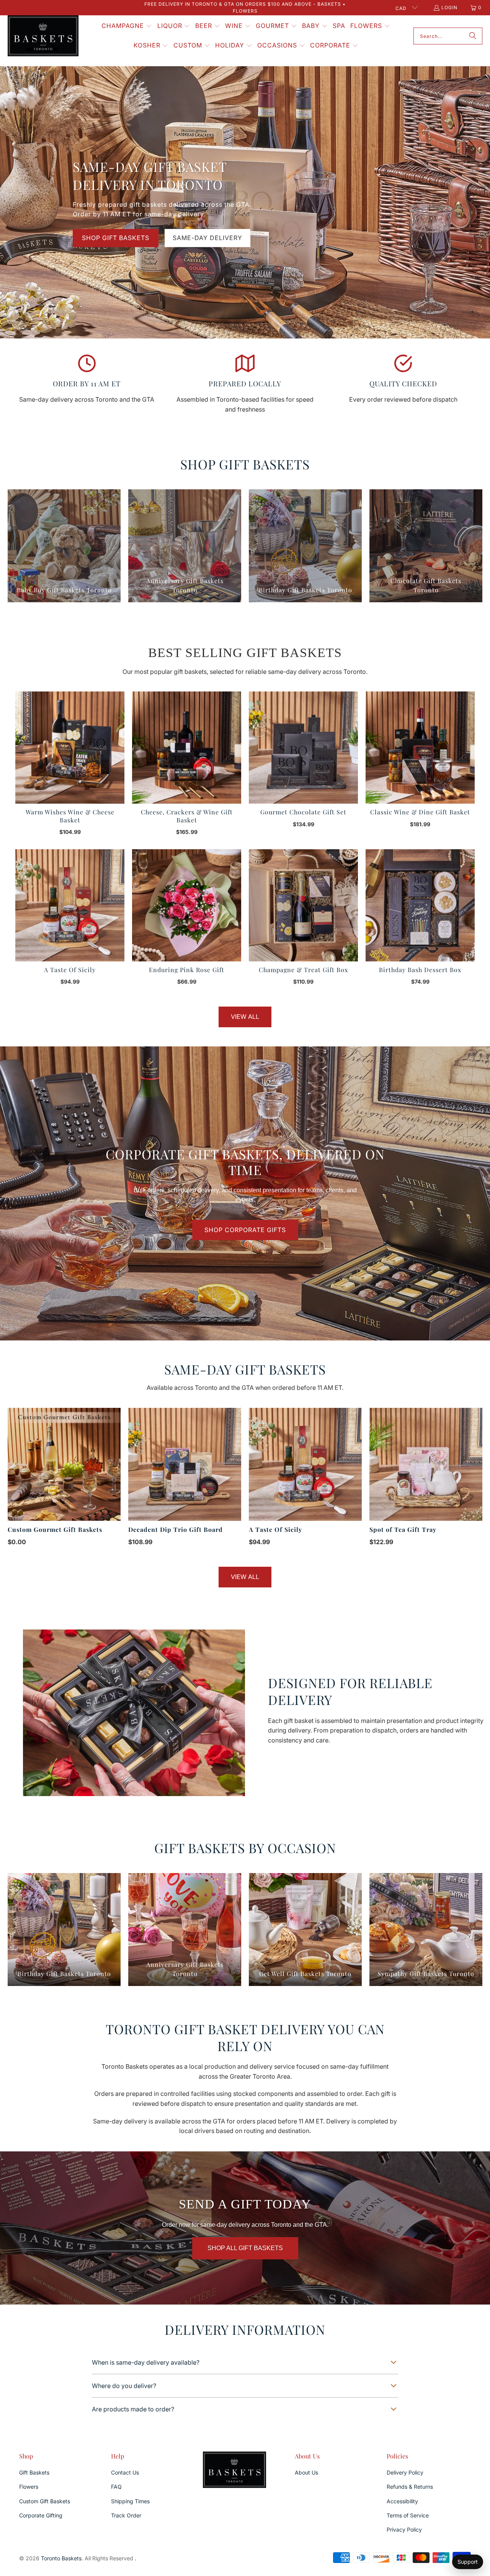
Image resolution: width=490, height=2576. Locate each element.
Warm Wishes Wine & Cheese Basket (70, 816)
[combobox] (448, 36)
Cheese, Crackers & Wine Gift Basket (187, 816)
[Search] (473, 36)
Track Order (126, 2515)
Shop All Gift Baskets (245, 2248)
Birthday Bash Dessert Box (420, 970)
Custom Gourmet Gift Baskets (55, 1529)
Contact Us (125, 2472)
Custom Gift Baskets (45, 2501)
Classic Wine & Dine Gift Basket (420, 812)
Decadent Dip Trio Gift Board (176, 1529)
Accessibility (402, 2501)
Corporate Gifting (41, 2515)
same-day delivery (207, 238)
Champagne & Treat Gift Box (303, 970)
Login (449, 7)
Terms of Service (408, 2515)
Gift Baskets (34, 2472)
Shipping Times (130, 2501)
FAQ (116, 2487)
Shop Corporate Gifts (245, 1230)
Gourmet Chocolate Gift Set (303, 812)
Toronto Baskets (61, 2558)
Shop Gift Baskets (116, 238)
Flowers (29, 2487)
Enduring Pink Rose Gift (187, 970)
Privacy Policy (404, 2529)
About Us (306, 2472)
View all (245, 1017)
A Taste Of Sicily (70, 970)
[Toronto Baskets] (43, 36)
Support (468, 2562)
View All (245, 1577)
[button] (127, 26)
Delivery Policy (405, 2472)
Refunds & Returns (410, 2487)
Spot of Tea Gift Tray (403, 1529)
